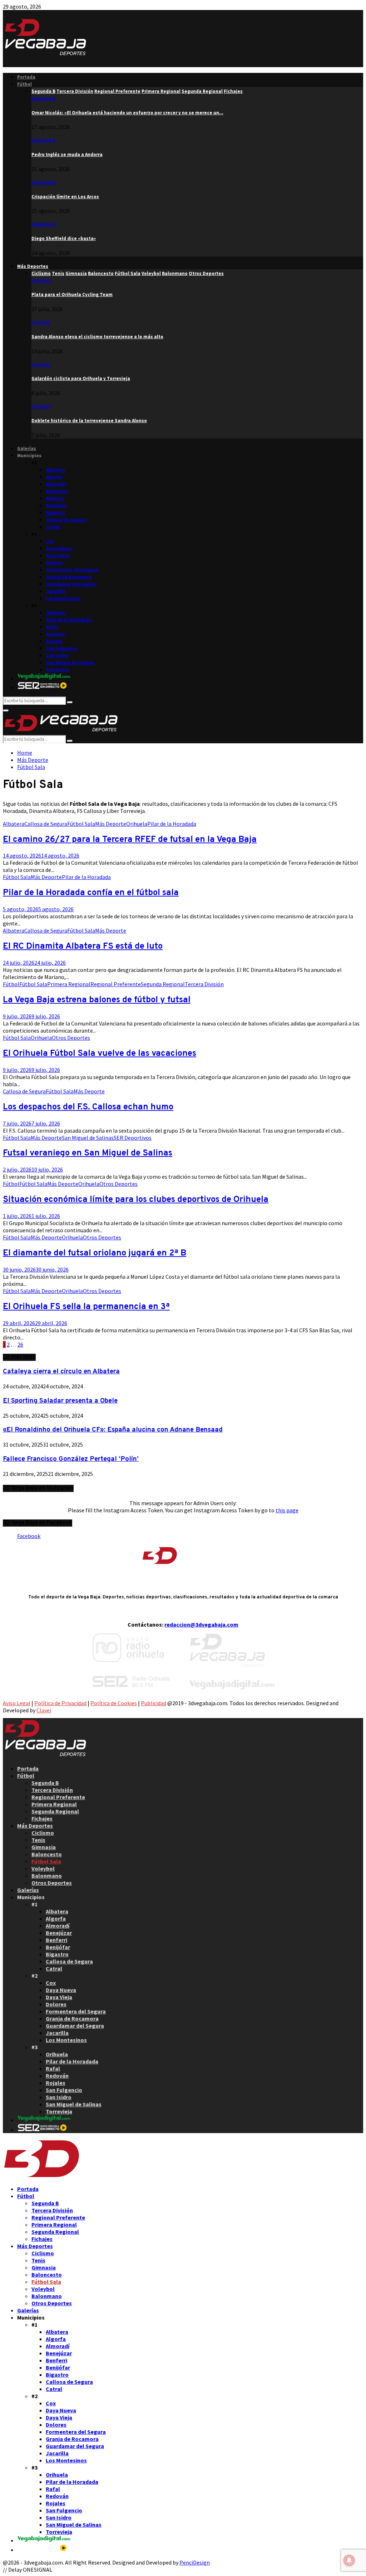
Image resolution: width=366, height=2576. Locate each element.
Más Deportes (33, 266)
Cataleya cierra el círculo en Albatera (61, 1372)
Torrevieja (57, 670)
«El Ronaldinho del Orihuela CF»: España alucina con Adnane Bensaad (113, 1430)
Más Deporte (111, 824)
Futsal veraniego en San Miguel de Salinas (88, 1153)
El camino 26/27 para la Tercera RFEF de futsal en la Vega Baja (130, 840)
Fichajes (42, 1818)
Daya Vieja (58, 556)
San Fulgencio (62, 648)
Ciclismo (41, 281)
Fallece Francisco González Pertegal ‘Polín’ (71, 1459)
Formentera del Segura (72, 570)
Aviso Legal (17, 1703)
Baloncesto (47, 1854)
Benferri (55, 498)
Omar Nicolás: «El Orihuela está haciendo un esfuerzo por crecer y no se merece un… (127, 113)
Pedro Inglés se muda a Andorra (67, 154)
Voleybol (43, 1868)
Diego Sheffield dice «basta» (64, 238)
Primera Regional (69, 984)
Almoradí (56, 484)
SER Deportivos (133, 1138)
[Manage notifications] (349, 2560)
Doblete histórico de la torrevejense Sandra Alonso (89, 421)
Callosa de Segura (66, 520)
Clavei (44, 1710)
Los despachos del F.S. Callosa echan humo (88, 1107)
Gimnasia (44, 1847)
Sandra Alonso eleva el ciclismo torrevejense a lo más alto (97, 337)
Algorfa (54, 477)
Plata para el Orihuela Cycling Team (72, 294)
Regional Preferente (116, 984)
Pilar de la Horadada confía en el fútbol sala (91, 893)
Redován (56, 634)
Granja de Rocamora (69, 577)
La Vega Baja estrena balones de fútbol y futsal (97, 1000)
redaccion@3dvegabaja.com (201, 1624)
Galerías (27, 448)
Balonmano (47, 1876)
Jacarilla (56, 591)
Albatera (55, 470)
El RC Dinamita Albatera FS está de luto (83, 947)
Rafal (52, 627)
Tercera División (204, 984)
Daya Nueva (59, 548)
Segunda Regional (163, 984)
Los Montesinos (63, 598)
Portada (26, 77)
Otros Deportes (71, 1038)
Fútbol (24, 84)
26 (20, 1344)
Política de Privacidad (60, 1703)
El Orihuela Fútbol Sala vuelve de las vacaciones (100, 1054)
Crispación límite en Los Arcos (65, 197)
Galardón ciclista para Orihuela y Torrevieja (81, 378)
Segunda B (43, 98)
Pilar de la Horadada (69, 620)
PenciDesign (195, 2562)
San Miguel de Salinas (70, 663)
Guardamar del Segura (71, 584)
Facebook (29, 1536)
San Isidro (57, 656)
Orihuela (56, 613)
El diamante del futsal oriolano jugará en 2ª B (95, 1253)
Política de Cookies (114, 1703)
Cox (50, 541)
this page (287, 1510)
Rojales (54, 641)
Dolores (55, 563)
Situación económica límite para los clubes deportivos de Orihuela (136, 1200)
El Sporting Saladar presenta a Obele (60, 1401)
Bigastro (55, 513)
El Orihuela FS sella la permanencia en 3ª (86, 1307)
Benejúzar (57, 491)
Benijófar (56, 506)
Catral (53, 527)
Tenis (38, 1840)
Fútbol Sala (81, 824)
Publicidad (154, 1703)
